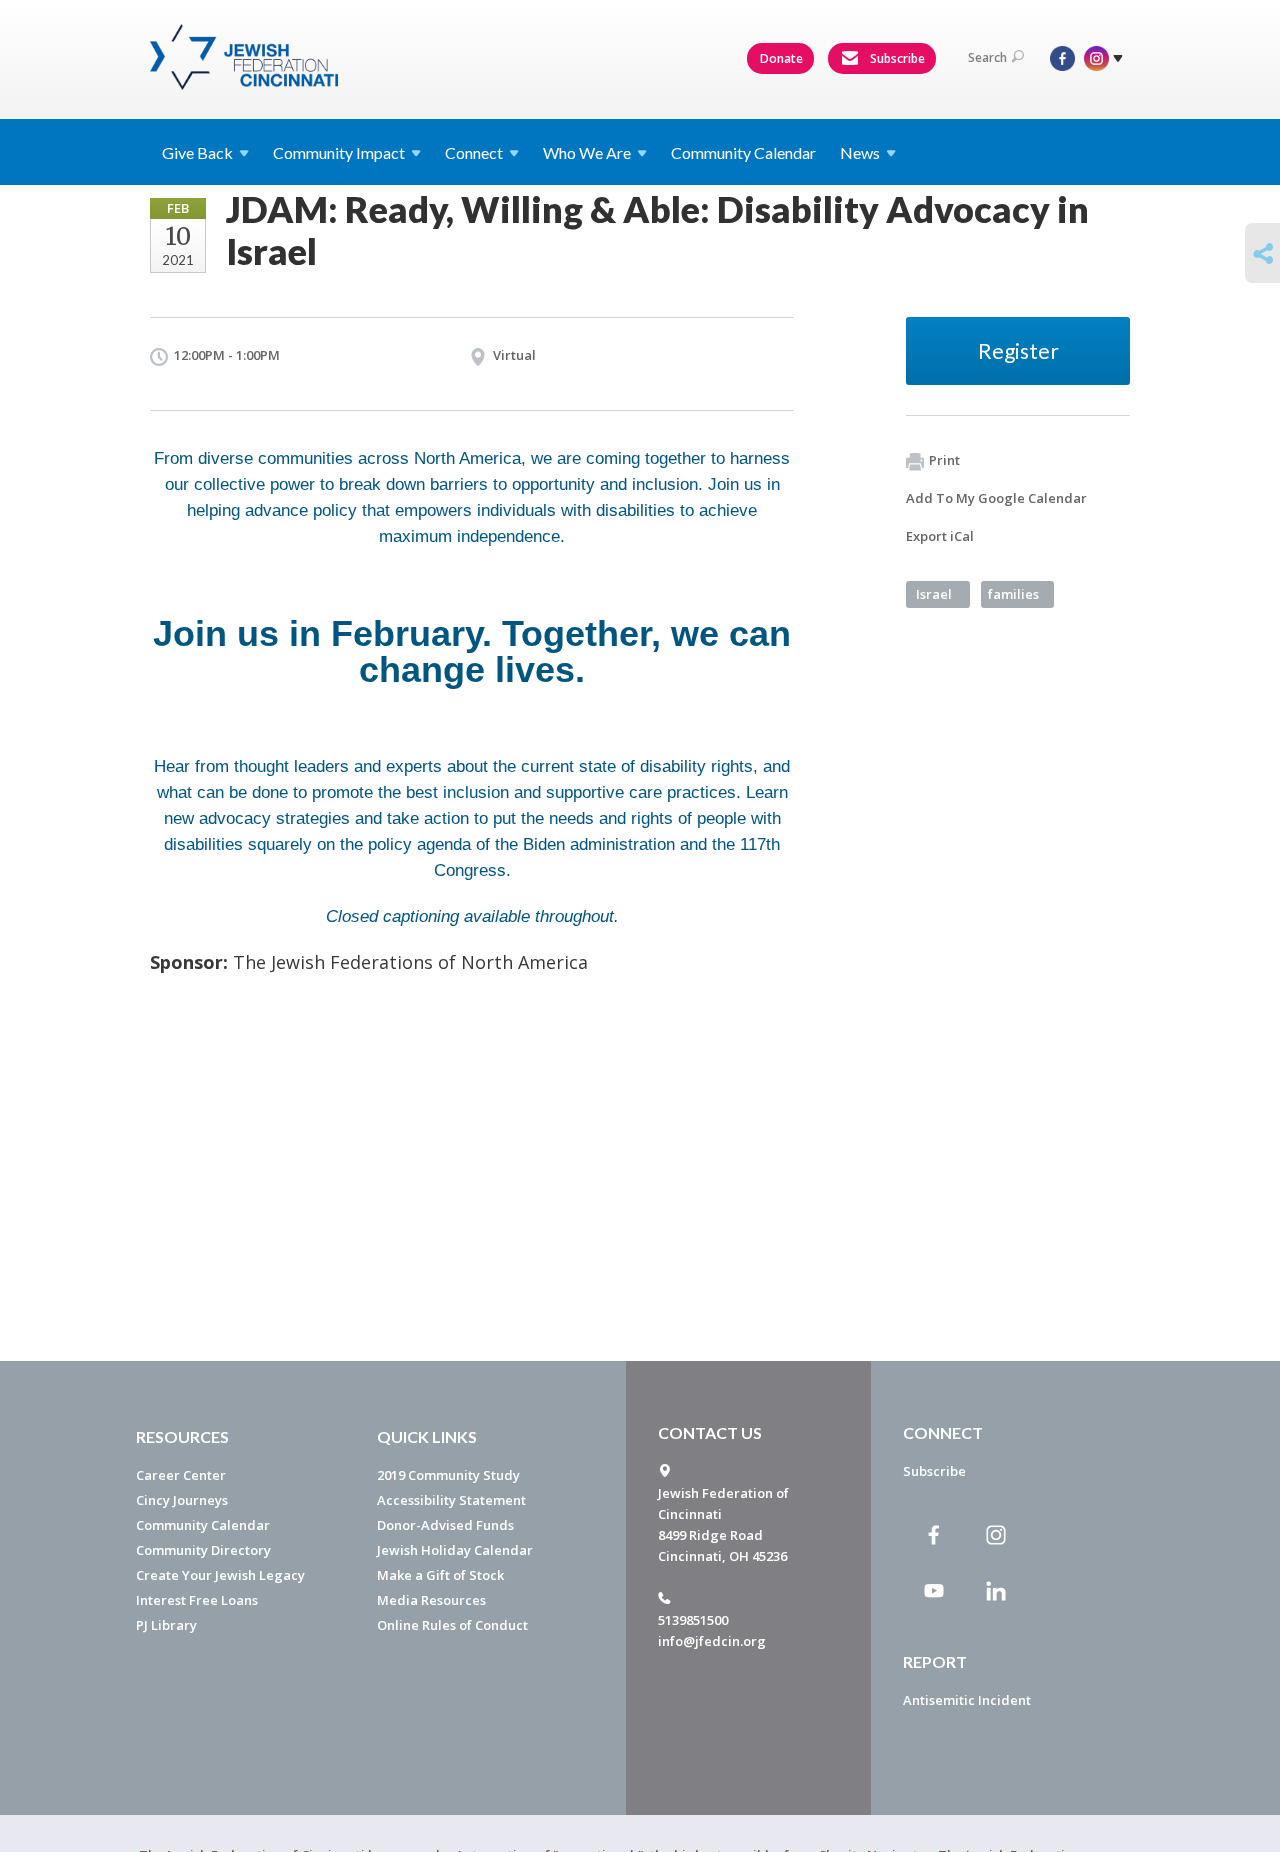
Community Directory (203, 1550)
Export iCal (940, 536)
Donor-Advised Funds (445, 1525)
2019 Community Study (448, 1475)
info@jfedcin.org (712, 1641)
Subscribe (896, 58)
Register (1018, 350)
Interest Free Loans (197, 1600)
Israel (934, 594)
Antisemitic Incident (967, 1700)
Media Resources (431, 1600)
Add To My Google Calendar (996, 498)
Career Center (181, 1475)
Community (339, 152)
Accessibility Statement (451, 1500)
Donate (781, 58)
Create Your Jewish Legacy (220, 1575)
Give (197, 152)
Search (987, 57)
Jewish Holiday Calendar (455, 1550)
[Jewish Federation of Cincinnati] (246, 57)
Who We (587, 152)
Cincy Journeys (182, 1500)
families (1013, 594)
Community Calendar (743, 152)
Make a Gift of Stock (440, 1575)
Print (944, 460)
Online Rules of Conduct (452, 1625)
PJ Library (166, 1625)
